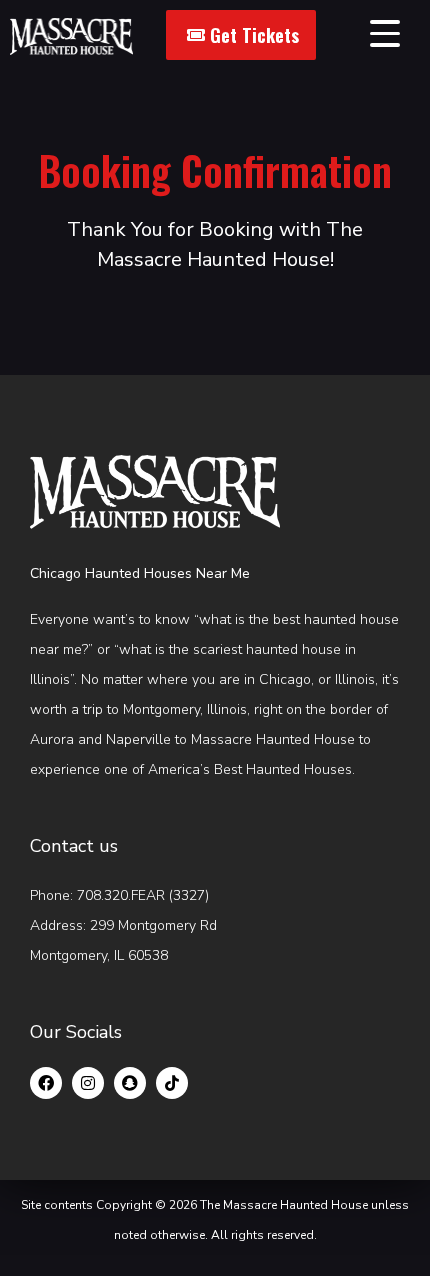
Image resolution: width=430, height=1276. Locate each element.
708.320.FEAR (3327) (143, 895)
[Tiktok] (172, 1083)
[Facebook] (46, 1083)
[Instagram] (88, 1083)
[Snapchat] (130, 1083)
